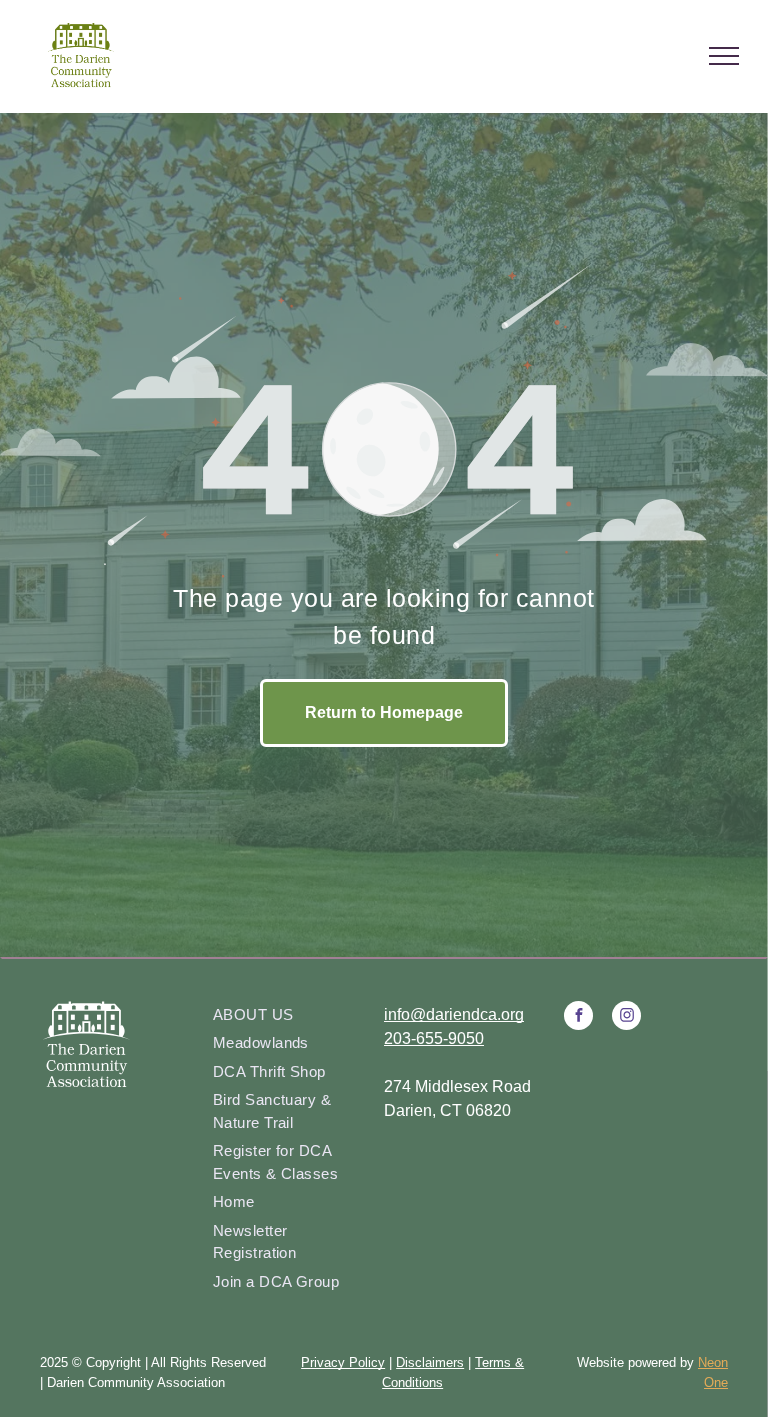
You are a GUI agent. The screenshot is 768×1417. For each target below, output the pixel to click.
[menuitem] (291, 1015)
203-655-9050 (434, 1038)
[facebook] (578, 1018)
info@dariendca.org (454, 1014)
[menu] (724, 56)
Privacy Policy (343, 1362)
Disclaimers (430, 1362)
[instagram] (626, 1018)
